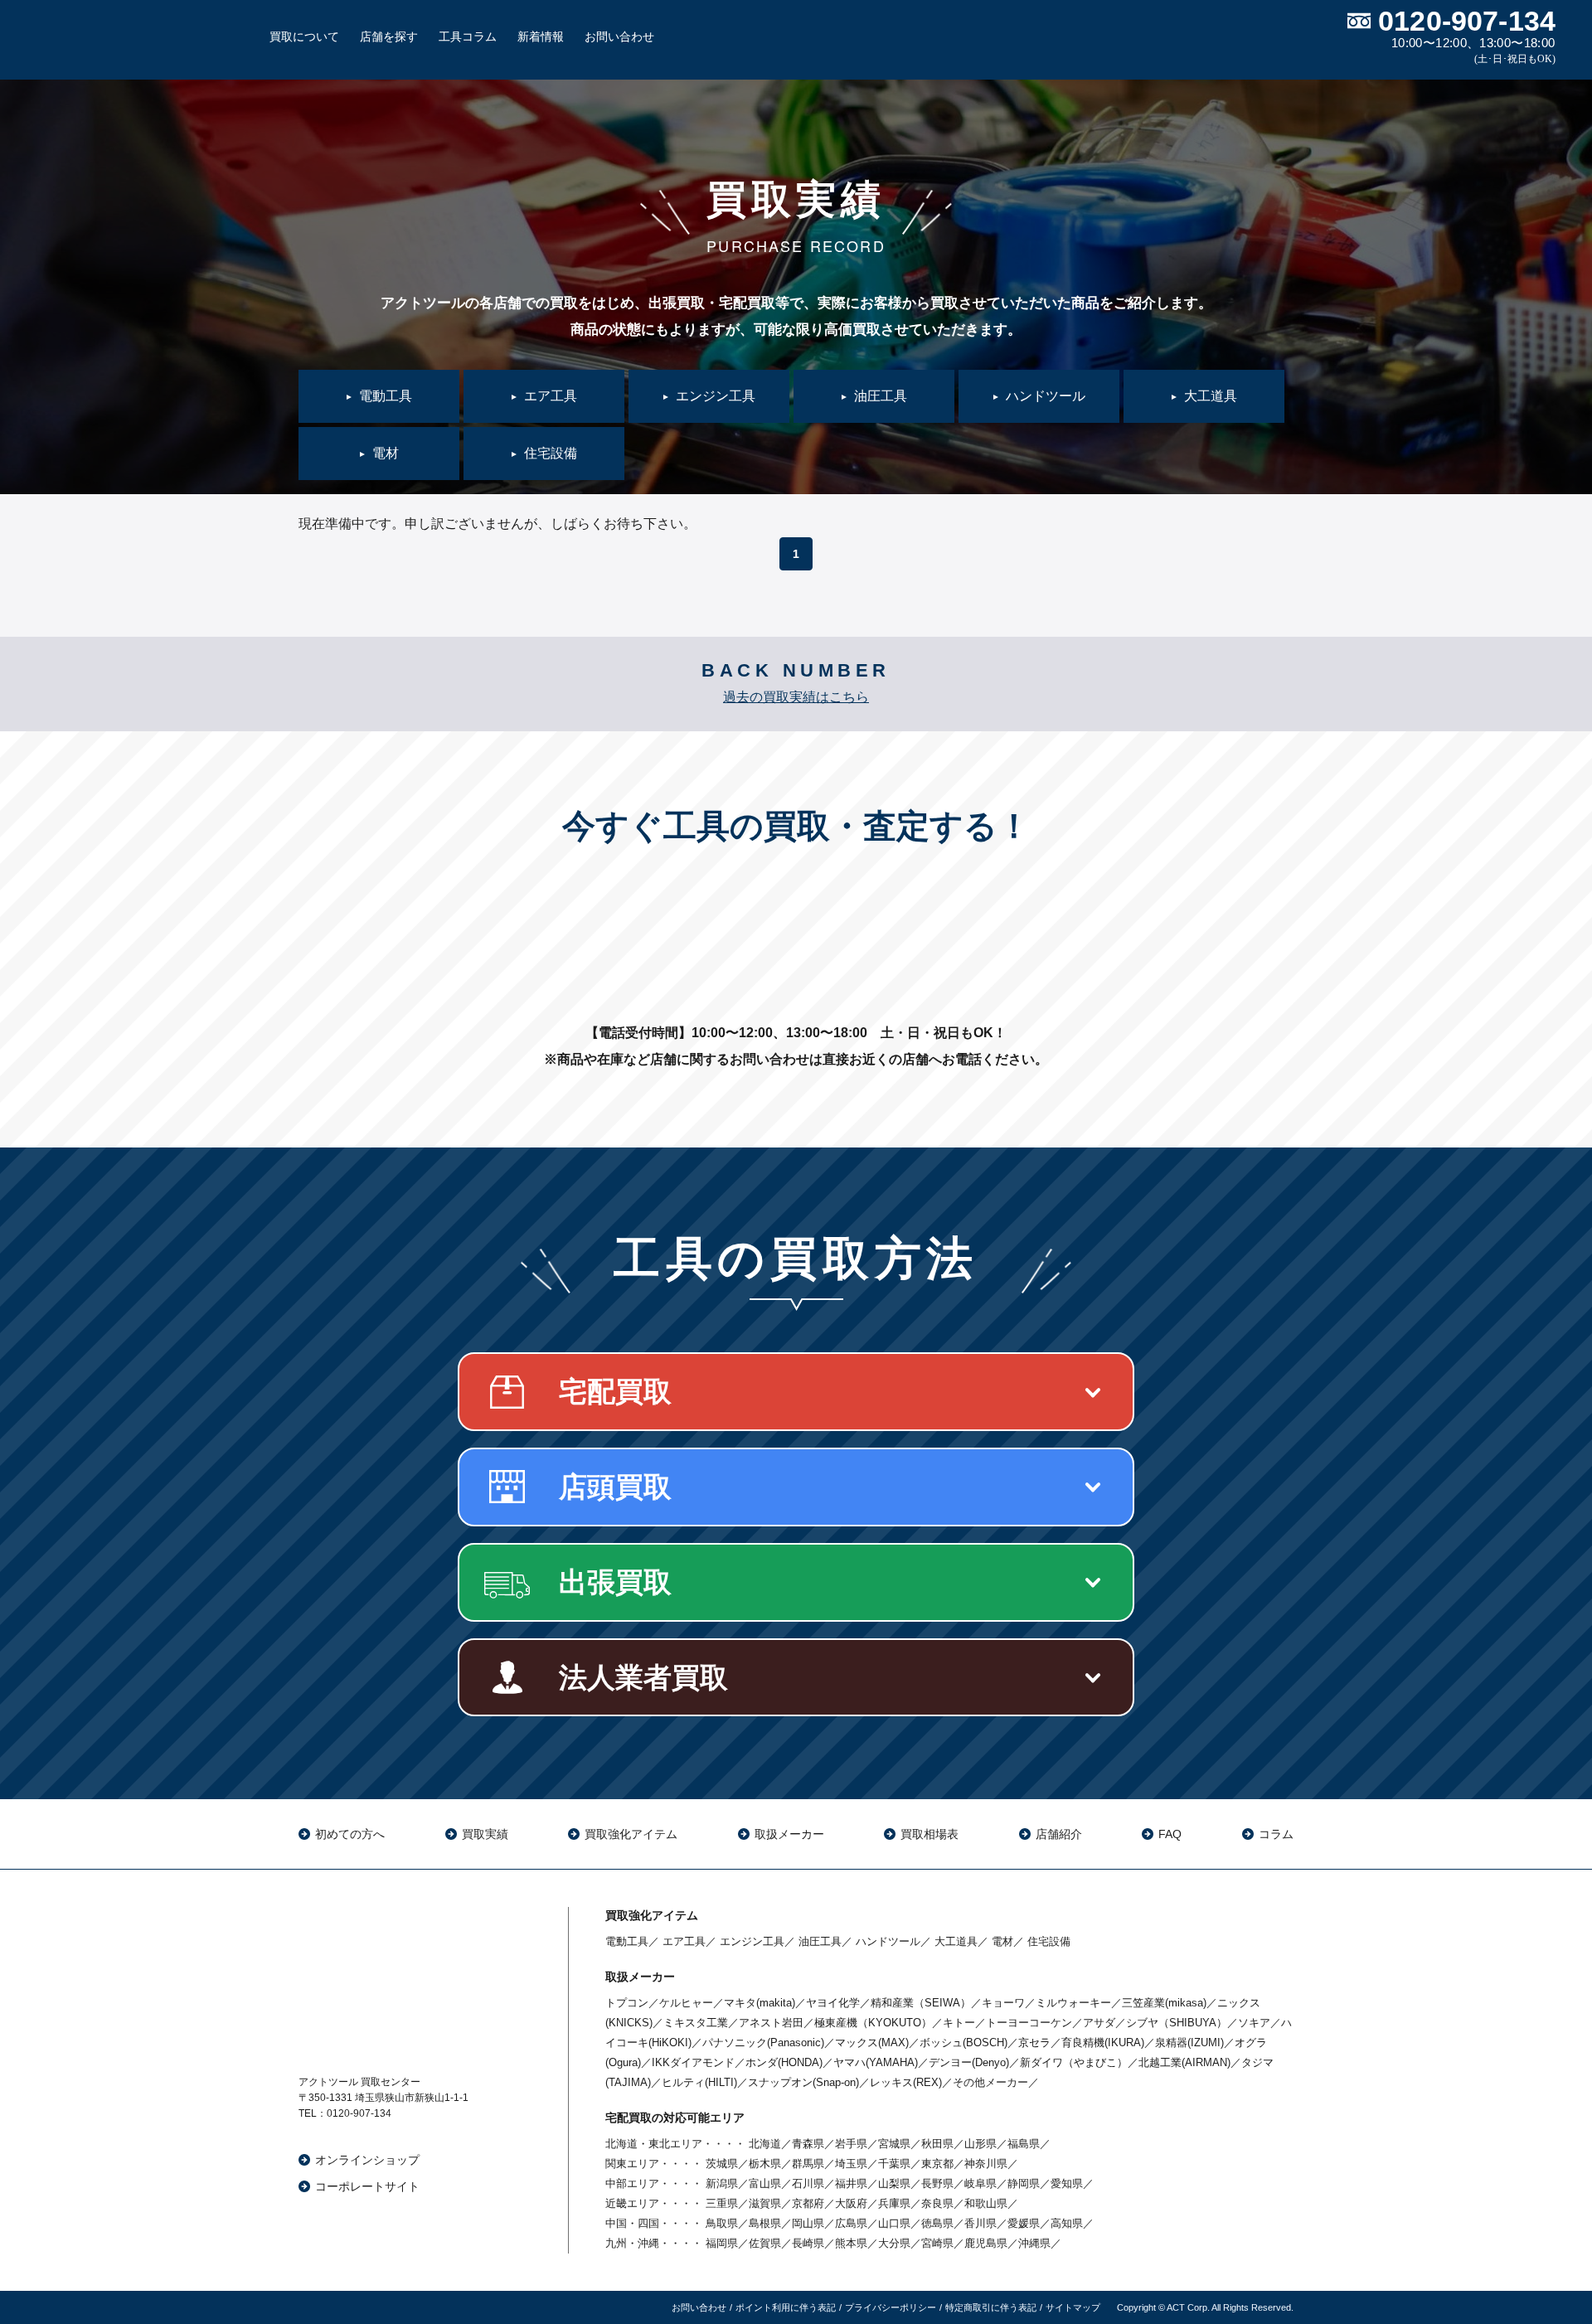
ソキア (1254, 2023)
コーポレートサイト (367, 2186)
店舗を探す (389, 36)
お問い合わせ (619, 36)
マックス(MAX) (872, 2043)
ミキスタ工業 (696, 2023)
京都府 (808, 2203)
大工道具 (956, 1941)
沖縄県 (1034, 2243)
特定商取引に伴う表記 (991, 2307)
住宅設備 (1049, 1941)
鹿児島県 (986, 2243)
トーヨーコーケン (1029, 2023)
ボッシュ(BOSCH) (963, 2043)
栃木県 (765, 2164)
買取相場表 (929, 1834)
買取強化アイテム (631, 1834)
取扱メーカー (789, 1834)
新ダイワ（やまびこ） (1074, 2062)
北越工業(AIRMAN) (1184, 2062)
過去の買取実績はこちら (796, 697)
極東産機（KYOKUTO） (873, 2023)
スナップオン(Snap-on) (803, 2082)
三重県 (722, 2203)
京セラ (1034, 2043)
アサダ (1099, 2023)
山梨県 (894, 2183)
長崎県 (808, 2243)
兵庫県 (894, 2203)
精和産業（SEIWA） (921, 2003)
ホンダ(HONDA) (784, 2062)
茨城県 (722, 2164)
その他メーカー (990, 2082)
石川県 (808, 2183)
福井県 (851, 2183)
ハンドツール (888, 1941)
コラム (1276, 1834)
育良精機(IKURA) (1103, 2043)
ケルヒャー (686, 2003)
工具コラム (468, 36)
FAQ (1170, 1834)
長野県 (937, 2183)
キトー (959, 2023)
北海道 (765, 2144)
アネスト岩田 (771, 2023)
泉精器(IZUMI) (1189, 2043)
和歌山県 (986, 2203)
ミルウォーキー (1073, 2003)
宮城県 (894, 2144)
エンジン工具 (752, 1941)
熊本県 (851, 2243)
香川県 (980, 2223)
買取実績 (485, 1834)
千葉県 (894, 2164)
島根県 (765, 2223)
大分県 (894, 2243)
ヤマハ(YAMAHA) (876, 2062)
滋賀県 (765, 2203)
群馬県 (808, 2164)
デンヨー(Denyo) (969, 2062)
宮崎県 (937, 2243)
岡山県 (808, 2223)
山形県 (980, 2144)
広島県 (851, 2223)
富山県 (765, 2183)
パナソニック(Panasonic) (763, 2043)
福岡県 (722, 2243)
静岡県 (1024, 2183)
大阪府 (851, 2203)
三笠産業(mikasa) (1164, 2003)
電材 (1002, 1941)
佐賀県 (765, 2243)
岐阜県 (980, 2183)
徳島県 (937, 2223)
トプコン (627, 2003)
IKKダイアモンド (693, 2062)
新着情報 (541, 36)
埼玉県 (851, 2164)
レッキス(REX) (906, 2082)
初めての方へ (350, 1834)
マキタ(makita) (760, 2003)
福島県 (1024, 2144)
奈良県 (937, 2203)
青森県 (808, 2144)
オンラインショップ (367, 2160)
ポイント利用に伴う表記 (786, 2307)
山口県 (894, 2223)
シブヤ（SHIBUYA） (1177, 2023)
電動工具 (627, 1941)
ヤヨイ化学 (833, 2003)
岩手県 (851, 2144)
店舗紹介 (1059, 1834)
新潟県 (722, 2183)
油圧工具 (820, 1941)
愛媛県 (1024, 2223)
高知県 (1067, 2223)
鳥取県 (722, 2223)
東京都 (937, 2164)
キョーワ (1003, 2003)
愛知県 (1067, 2183)
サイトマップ (1073, 2307)
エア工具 (684, 1941)
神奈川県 (986, 2164)
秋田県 (937, 2144)
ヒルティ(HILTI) (699, 2082)
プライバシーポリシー (891, 2307)
